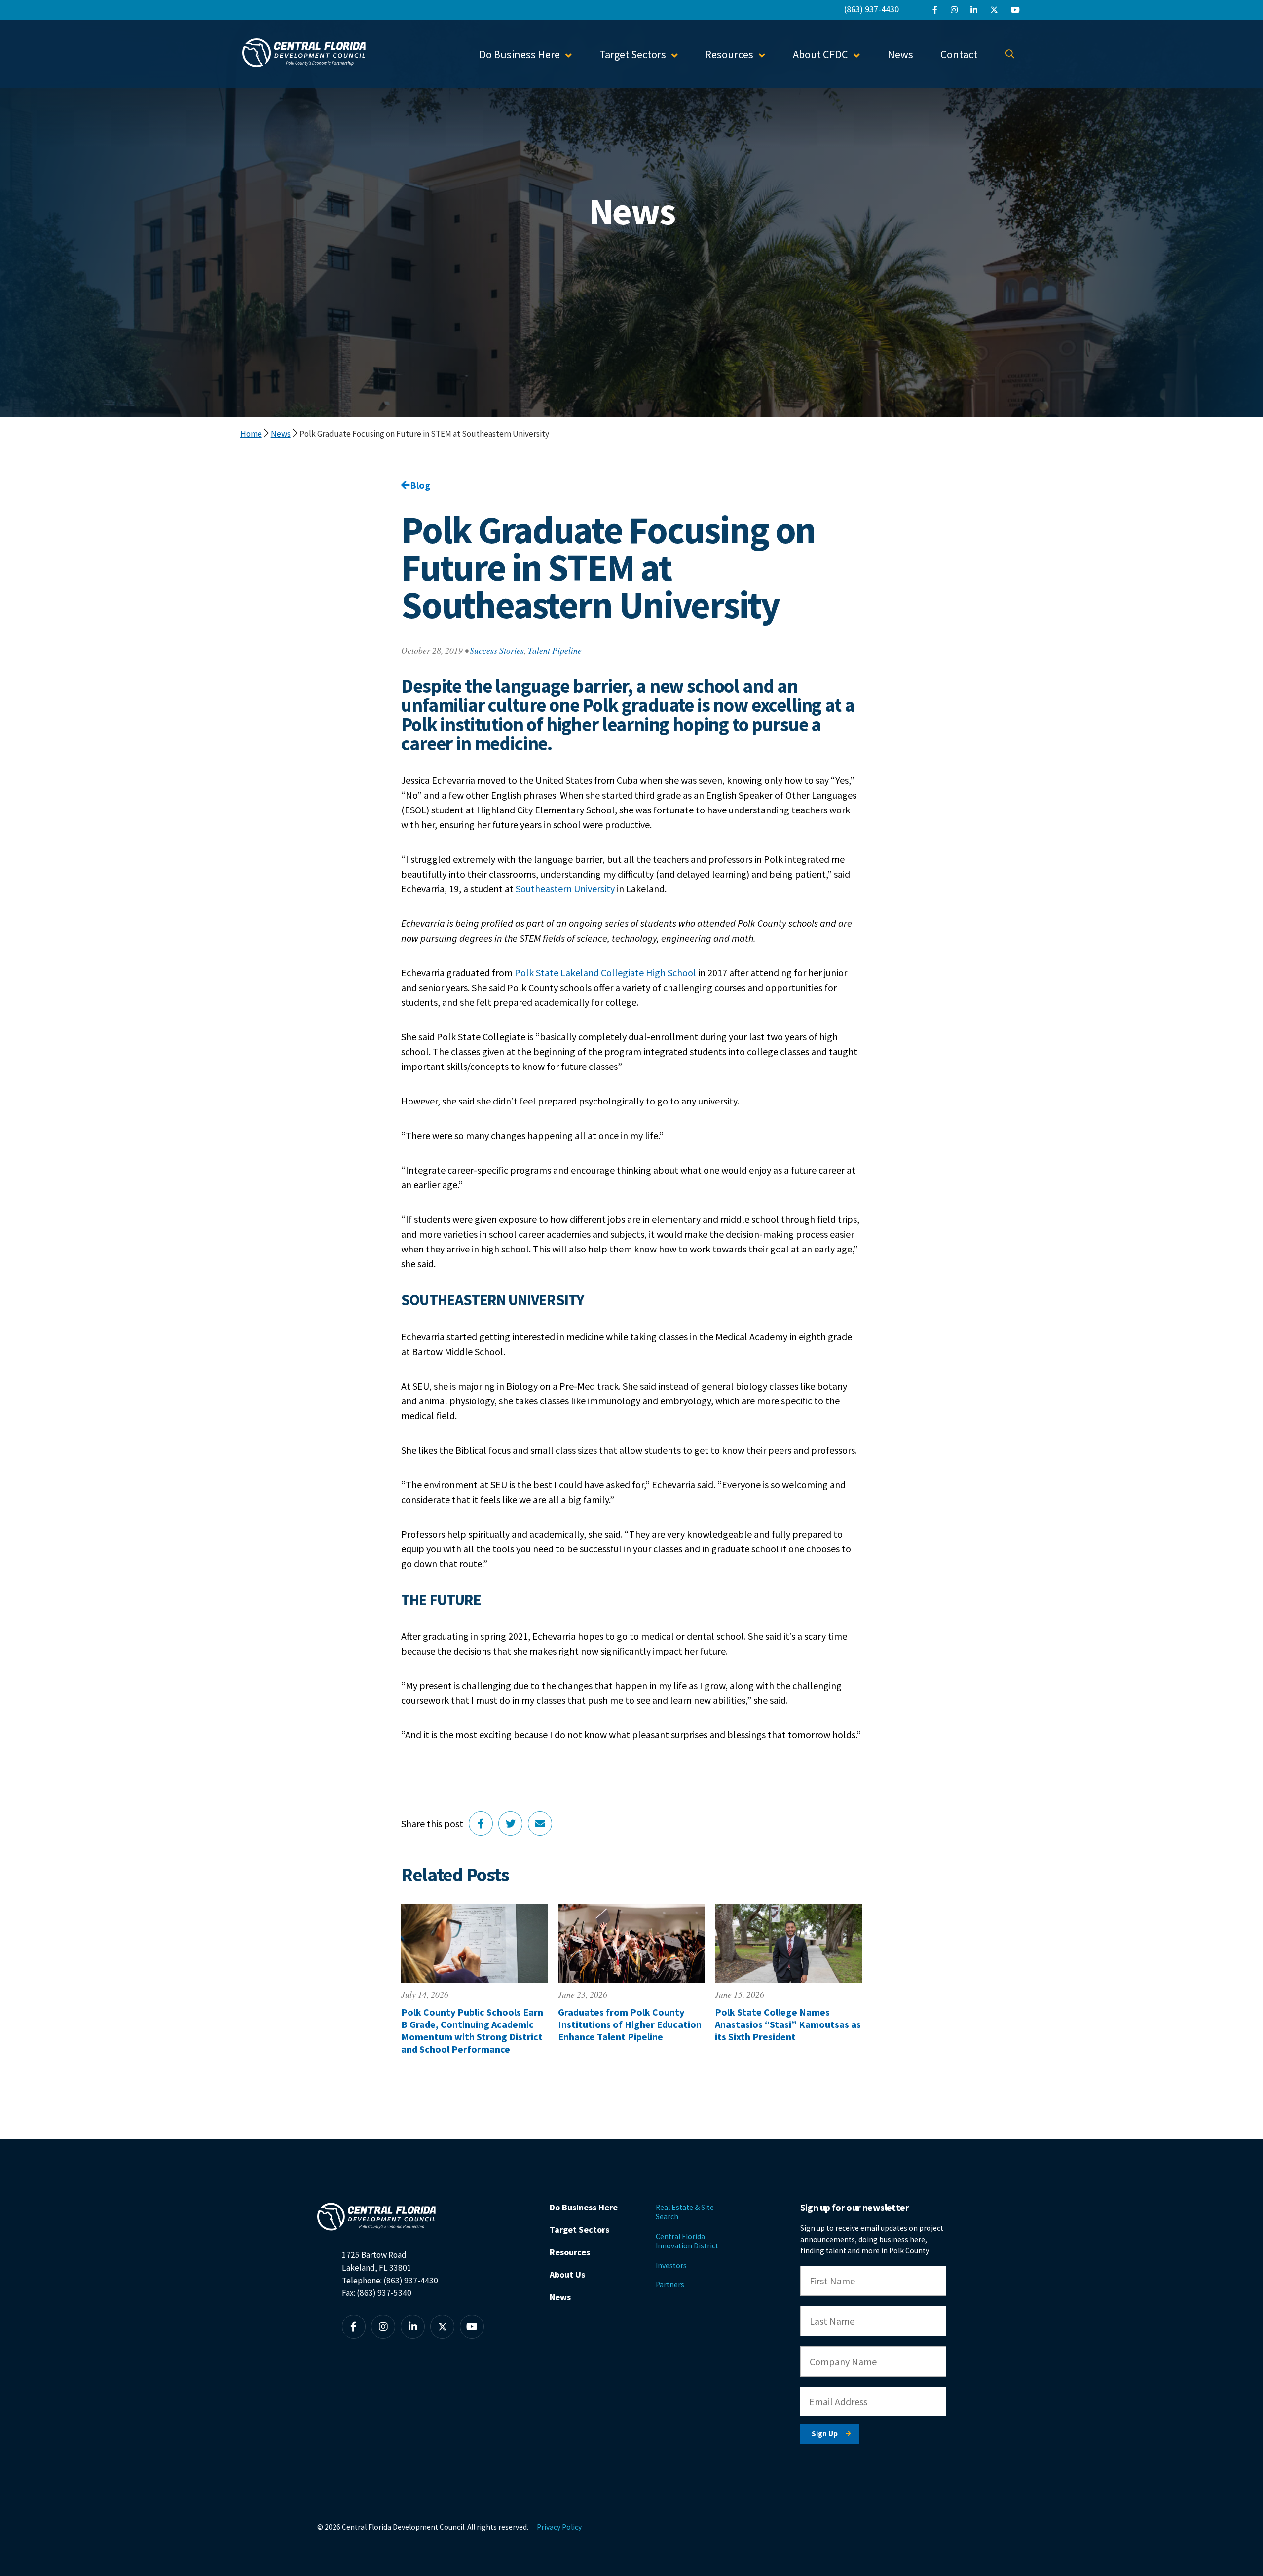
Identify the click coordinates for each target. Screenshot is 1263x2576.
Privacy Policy (559, 2527)
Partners (670, 2285)
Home (251, 434)
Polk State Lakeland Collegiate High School (605, 973)
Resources (570, 2252)
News (900, 54)
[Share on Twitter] (510, 1823)
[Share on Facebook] (481, 1823)
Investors (671, 2265)
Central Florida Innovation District (687, 2241)
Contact (959, 54)
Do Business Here (584, 2207)
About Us (567, 2274)
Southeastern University (565, 889)
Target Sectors (579, 2229)
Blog (420, 485)
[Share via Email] (540, 1823)
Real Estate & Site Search (685, 2212)
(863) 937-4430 (872, 9)
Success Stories (497, 650)
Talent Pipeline (555, 650)
